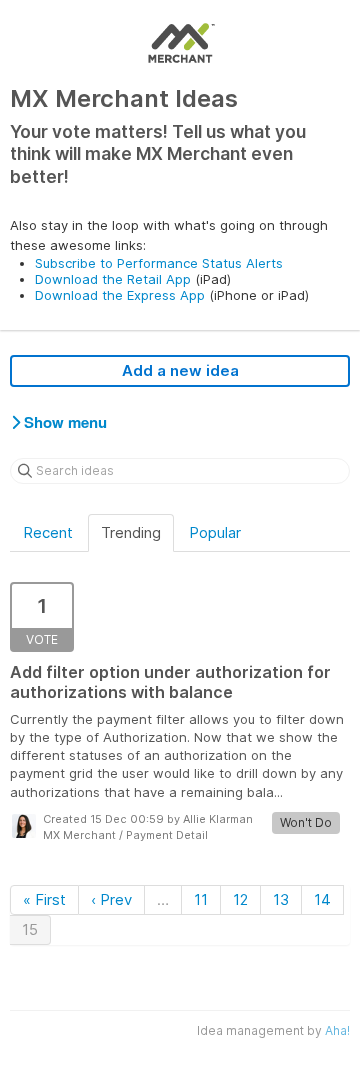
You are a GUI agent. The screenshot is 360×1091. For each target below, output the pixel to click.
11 (201, 899)
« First (44, 899)
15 (30, 929)
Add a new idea (180, 370)
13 (281, 899)
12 (240, 899)
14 (322, 899)
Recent (48, 532)
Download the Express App (120, 295)
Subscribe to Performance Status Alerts (159, 263)
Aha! (337, 1030)
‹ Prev (111, 899)
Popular (215, 532)
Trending (131, 532)
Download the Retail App (113, 279)
